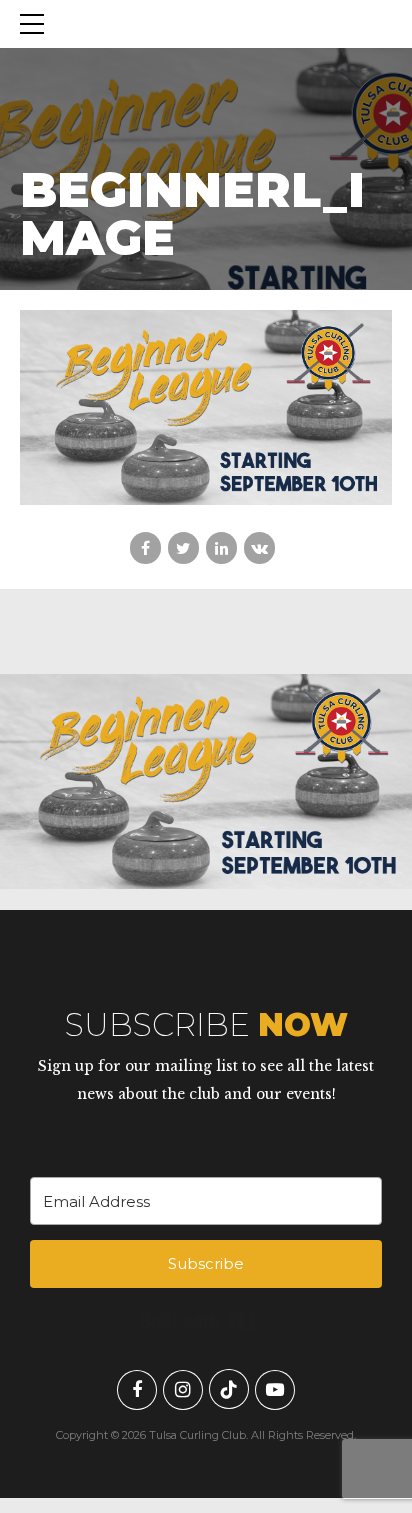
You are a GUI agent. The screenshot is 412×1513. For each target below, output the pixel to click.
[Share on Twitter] (183, 547)
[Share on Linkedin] (221, 547)
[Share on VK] (259, 547)
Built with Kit (206, 1321)
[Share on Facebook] (145, 547)
